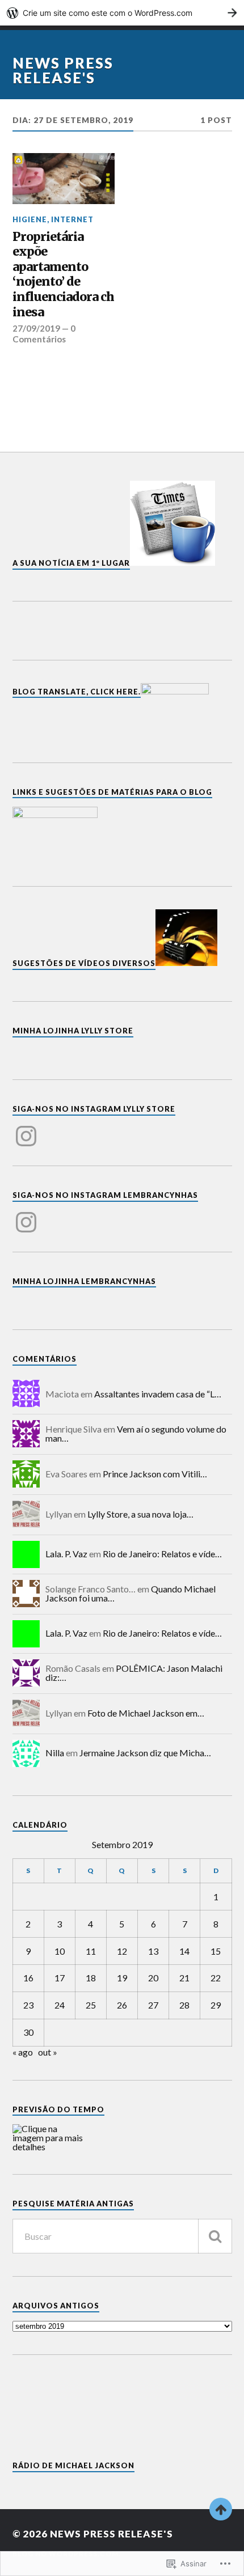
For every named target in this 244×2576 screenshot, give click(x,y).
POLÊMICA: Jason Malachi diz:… (134, 1673)
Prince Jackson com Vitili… (155, 1474)
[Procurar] (215, 2236)
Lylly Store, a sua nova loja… (140, 1514)
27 (153, 2005)
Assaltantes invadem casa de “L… (158, 1394)
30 (28, 2032)
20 (153, 1978)
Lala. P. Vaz (66, 1554)
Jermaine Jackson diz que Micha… (145, 1753)
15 (216, 1951)
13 (153, 1951)
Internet (72, 219)
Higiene (30, 219)
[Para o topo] (221, 2509)
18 (91, 1978)
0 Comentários (44, 333)
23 (28, 2005)
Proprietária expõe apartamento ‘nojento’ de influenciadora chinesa (63, 275)
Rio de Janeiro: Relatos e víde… (162, 1554)
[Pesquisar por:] (122, 2236)
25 (91, 2005)
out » (48, 2052)
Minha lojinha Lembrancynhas (84, 1281)
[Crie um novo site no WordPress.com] (122, 13)
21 (184, 1978)
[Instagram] (26, 1129)
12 (122, 1951)
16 (28, 1978)
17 (60, 1978)
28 (184, 2005)
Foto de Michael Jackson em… (146, 1713)
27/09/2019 (36, 328)
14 (184, 1951)
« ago (23, 2052)
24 (60, 2005)
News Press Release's (63, 70)
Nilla (55, 1753)
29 (216, 2005)
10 (60, 1951)
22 (216, 1978)
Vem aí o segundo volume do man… (136, 1433)
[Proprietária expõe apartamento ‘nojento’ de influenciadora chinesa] (64, 179)
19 (122, 1978)
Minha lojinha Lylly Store (73, 1031)
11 (91, 1951)
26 (122, 2005)
